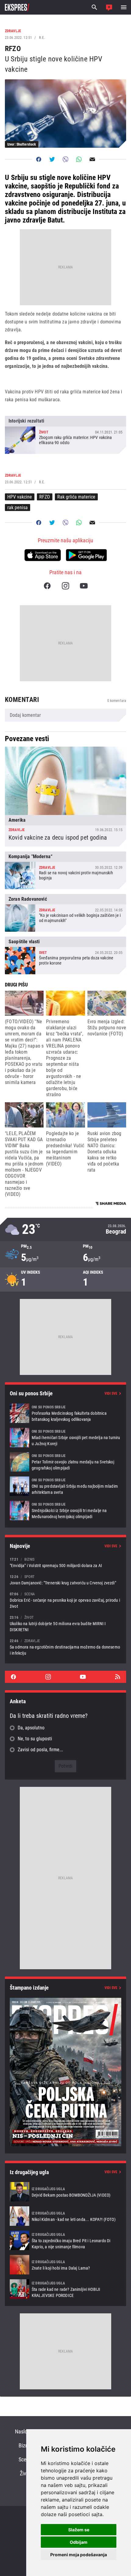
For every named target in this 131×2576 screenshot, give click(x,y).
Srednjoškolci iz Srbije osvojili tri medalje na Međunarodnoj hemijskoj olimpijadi (65, 1511)
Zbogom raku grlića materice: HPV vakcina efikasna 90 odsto (65, 435)
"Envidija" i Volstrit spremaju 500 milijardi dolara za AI (65, 1562)
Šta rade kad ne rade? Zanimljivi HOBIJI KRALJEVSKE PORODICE (65, 2289)
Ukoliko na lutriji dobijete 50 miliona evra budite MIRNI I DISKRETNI (65, 1623)
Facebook (47, 586)
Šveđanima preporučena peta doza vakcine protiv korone (65, 955)
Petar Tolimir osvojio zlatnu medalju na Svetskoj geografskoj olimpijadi (65, 1462)
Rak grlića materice (76, 497)
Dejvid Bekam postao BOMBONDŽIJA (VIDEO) (65, 2192)
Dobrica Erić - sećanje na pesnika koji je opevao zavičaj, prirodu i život (65, 1600)
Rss (118, 1677)
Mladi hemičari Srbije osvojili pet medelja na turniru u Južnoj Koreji (65, 1438)
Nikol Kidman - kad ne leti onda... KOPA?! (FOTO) (65, 2216)
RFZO (45, 497)
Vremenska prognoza (65, 1229)
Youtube (84, 586)
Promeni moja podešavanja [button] (79, 2555)
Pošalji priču (109, 7)
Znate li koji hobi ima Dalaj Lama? (65, 2265)
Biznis (25, 2445)
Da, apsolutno (31, 1728)
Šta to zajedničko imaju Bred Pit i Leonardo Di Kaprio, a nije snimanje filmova (65, 2240)
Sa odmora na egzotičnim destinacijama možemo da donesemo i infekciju (65, 1647)
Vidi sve (111, 1393)
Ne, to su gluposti (35, 1739)
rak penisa (18, 508)
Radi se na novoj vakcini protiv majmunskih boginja (65, 870)
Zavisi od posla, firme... (40, 1750)
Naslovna (25, 2431)
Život (25, 2473)
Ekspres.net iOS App (43, 555)
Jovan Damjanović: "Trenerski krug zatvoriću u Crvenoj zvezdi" (65, 1580)
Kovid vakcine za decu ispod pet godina (65, 797)
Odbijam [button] (79, 2542)
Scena (25, 2459)
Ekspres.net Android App (86, 555)
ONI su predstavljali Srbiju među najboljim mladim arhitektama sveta (65, 1486)
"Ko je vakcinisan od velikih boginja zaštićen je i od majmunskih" (65, 913)
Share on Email (92, 159)
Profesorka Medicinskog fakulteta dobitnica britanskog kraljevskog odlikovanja (65, 1413)
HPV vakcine (20, 497)
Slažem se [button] (79, 2530)
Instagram (65, 586)
